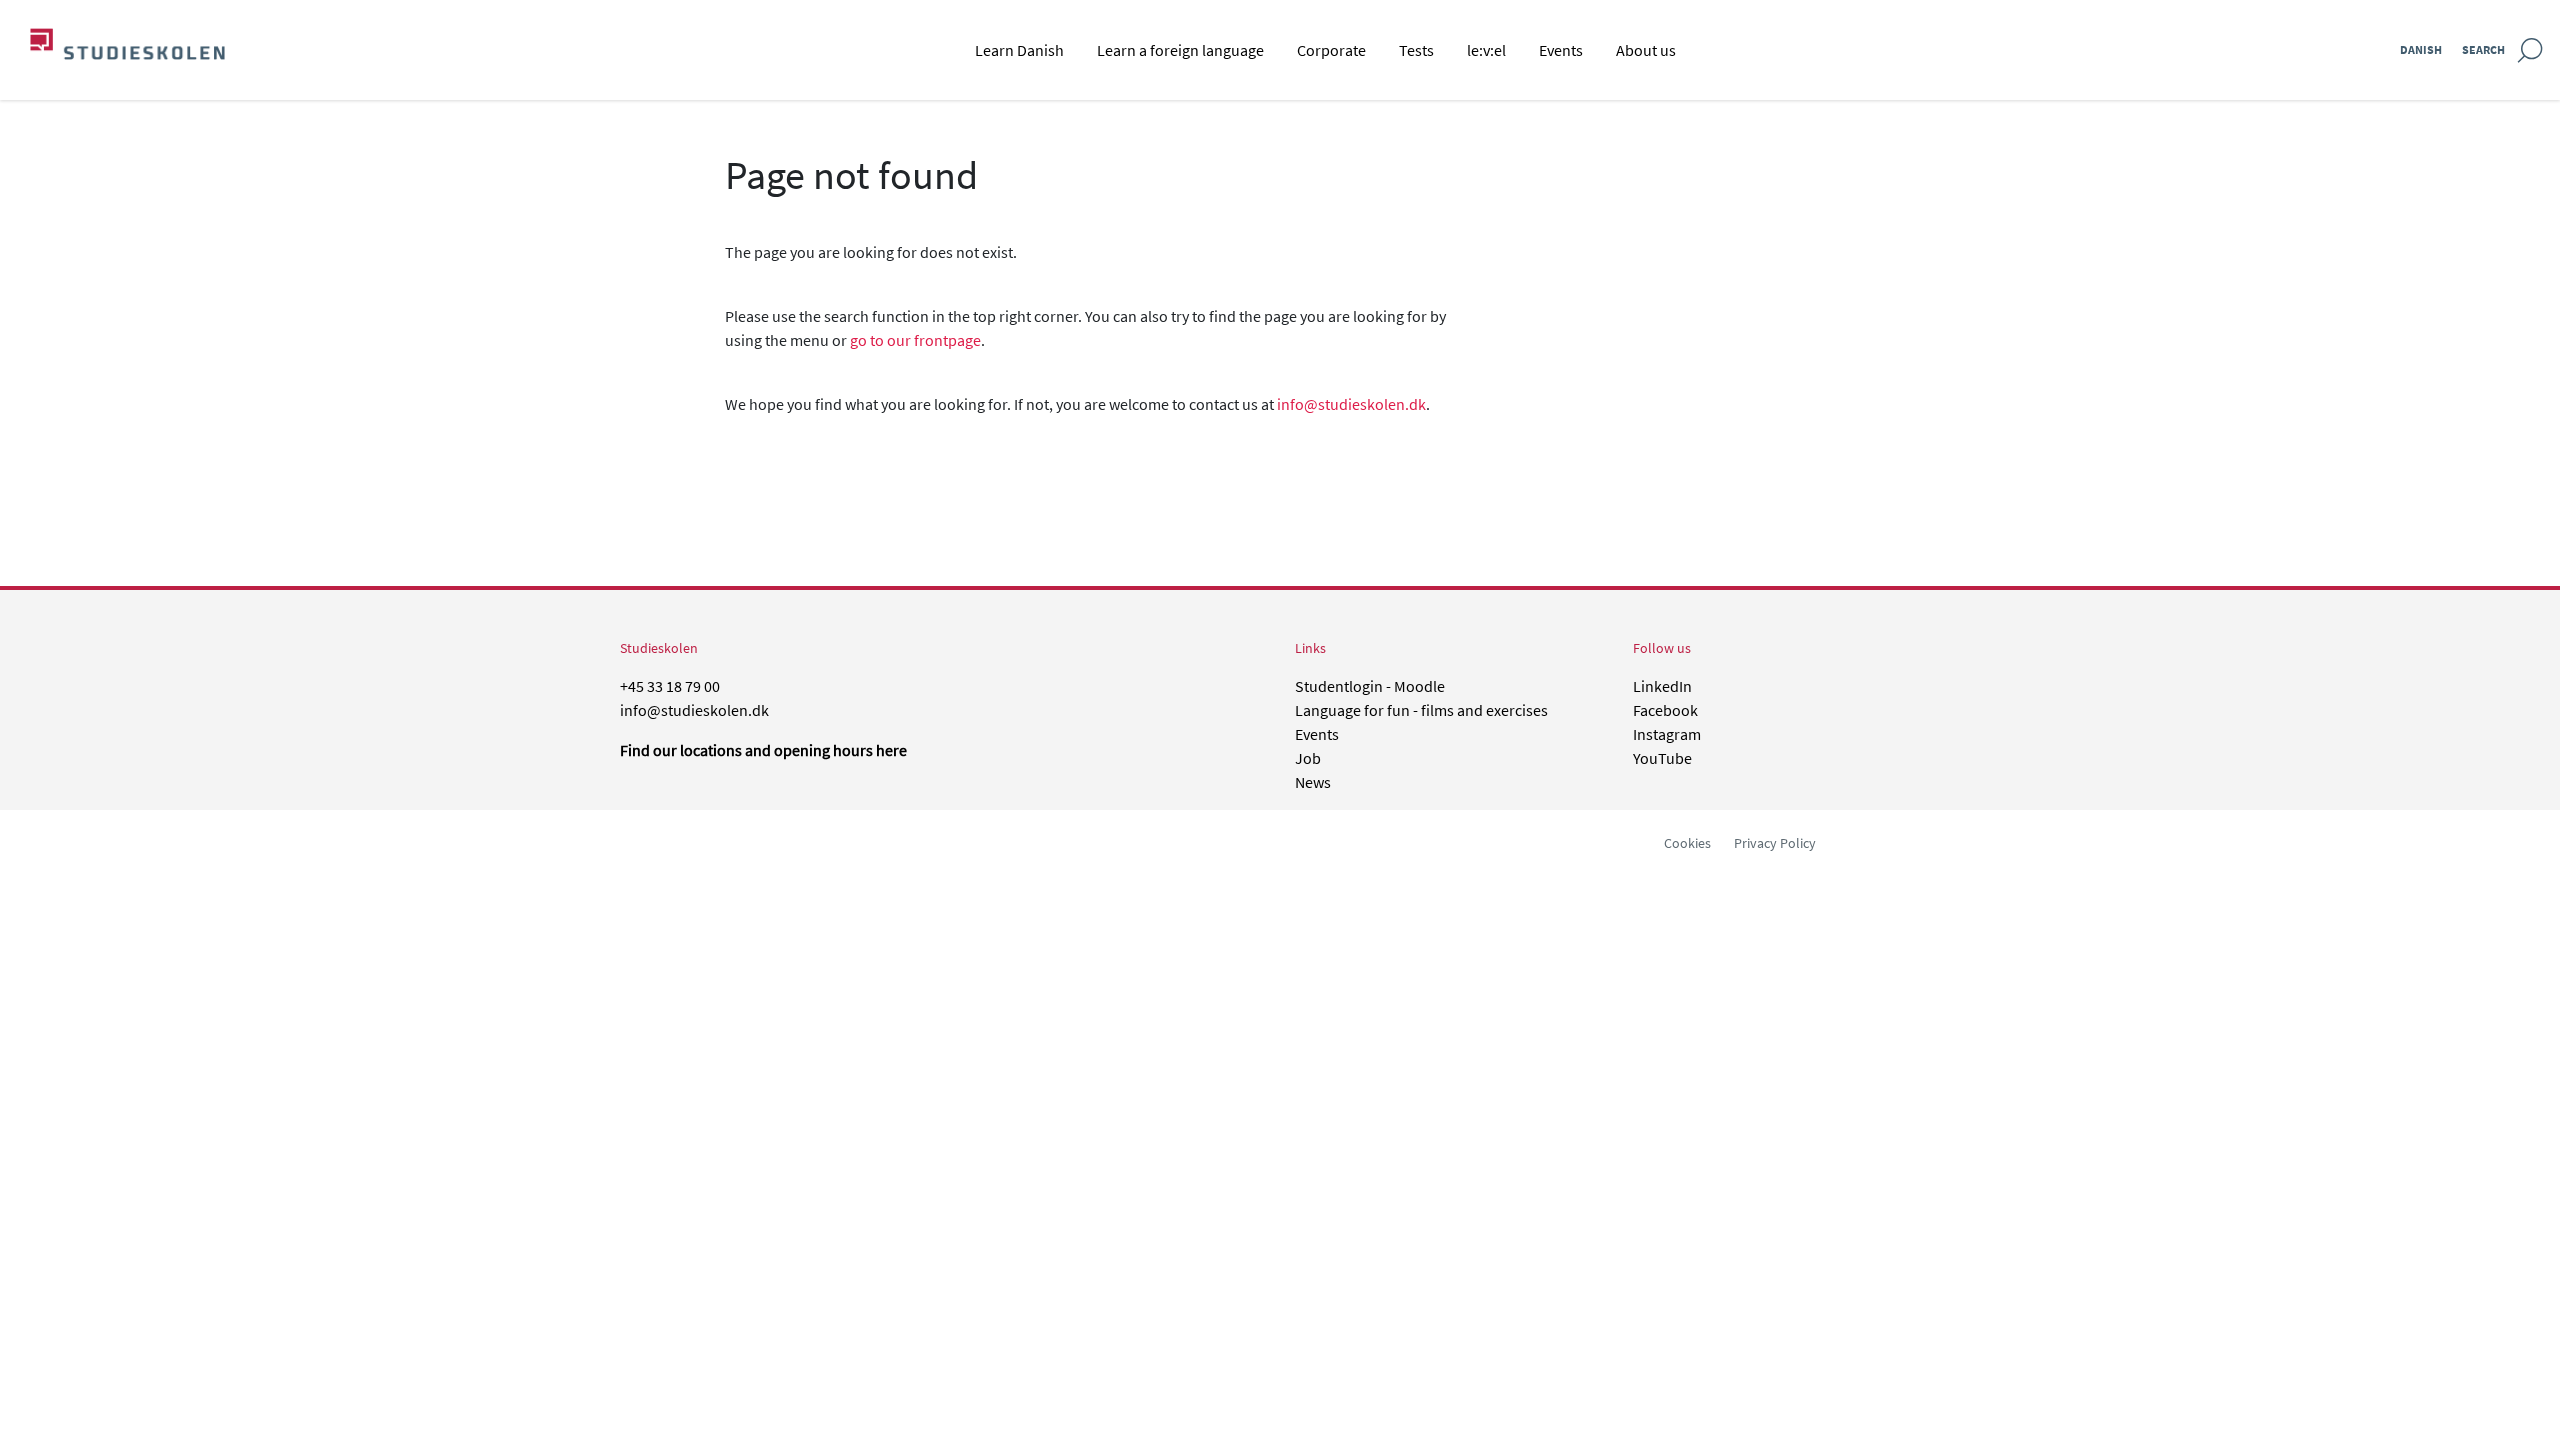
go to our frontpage (915, 340)
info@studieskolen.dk (1351, 404)
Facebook (1665, 710)
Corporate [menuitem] (1331, 50)
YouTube (1662, 758)
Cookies (1687, 843)
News (1313, 782)
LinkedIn (1662, 686)
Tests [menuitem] (1416, 50)
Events (1317, 734)
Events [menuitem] (1561, 50)
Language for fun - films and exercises (1421, 710)
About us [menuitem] (1646, 50)
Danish (2421, 49)
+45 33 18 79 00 (670, 686)
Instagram (1667, 734)
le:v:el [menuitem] (1486, 50)
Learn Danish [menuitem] (1019, 50)
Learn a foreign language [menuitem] (1180, 50)
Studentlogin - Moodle (1370, 686)
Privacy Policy (1775, 843)
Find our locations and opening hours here (763, 750)
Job (1308, 758)
